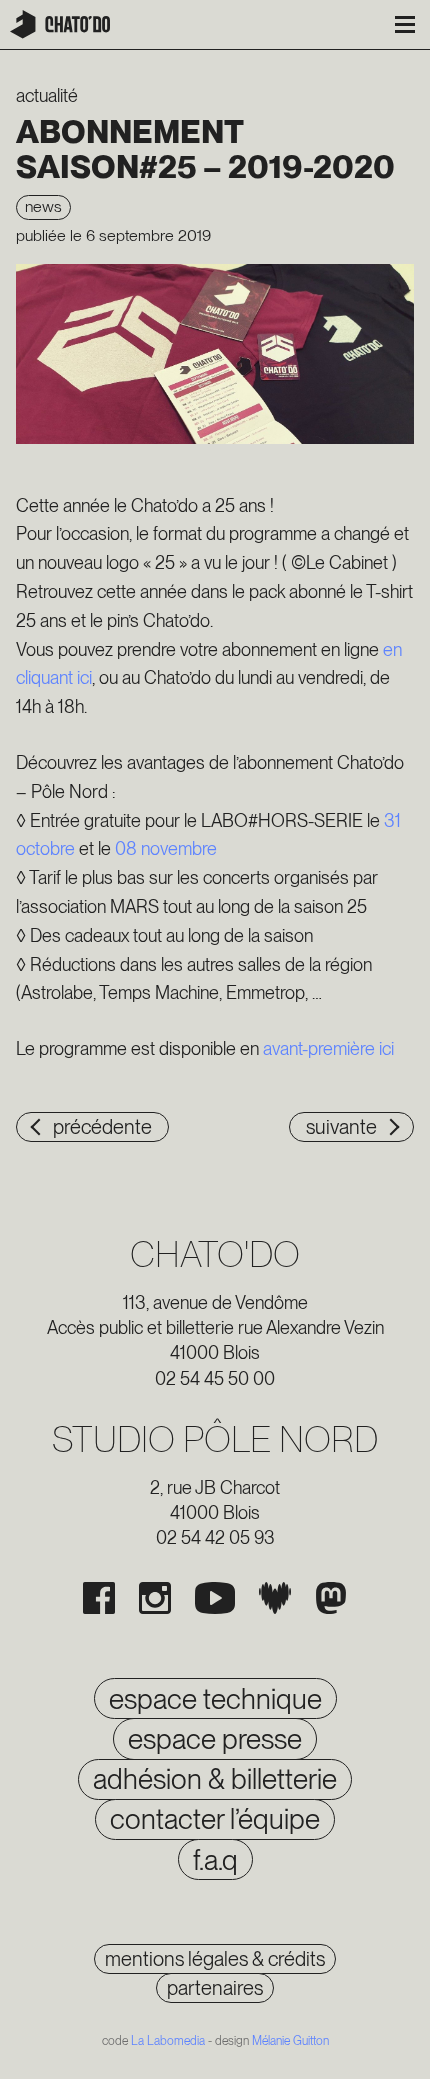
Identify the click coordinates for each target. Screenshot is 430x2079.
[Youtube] (215, 1598)
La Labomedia (168, 2041)
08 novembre (166, 848)
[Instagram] (155, 1598)
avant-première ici (328, 1048)
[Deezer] (275, 1598)
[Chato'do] (60, 24)
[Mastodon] (331, 1598)
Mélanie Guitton (290, 2041)
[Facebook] (99, 1598)
